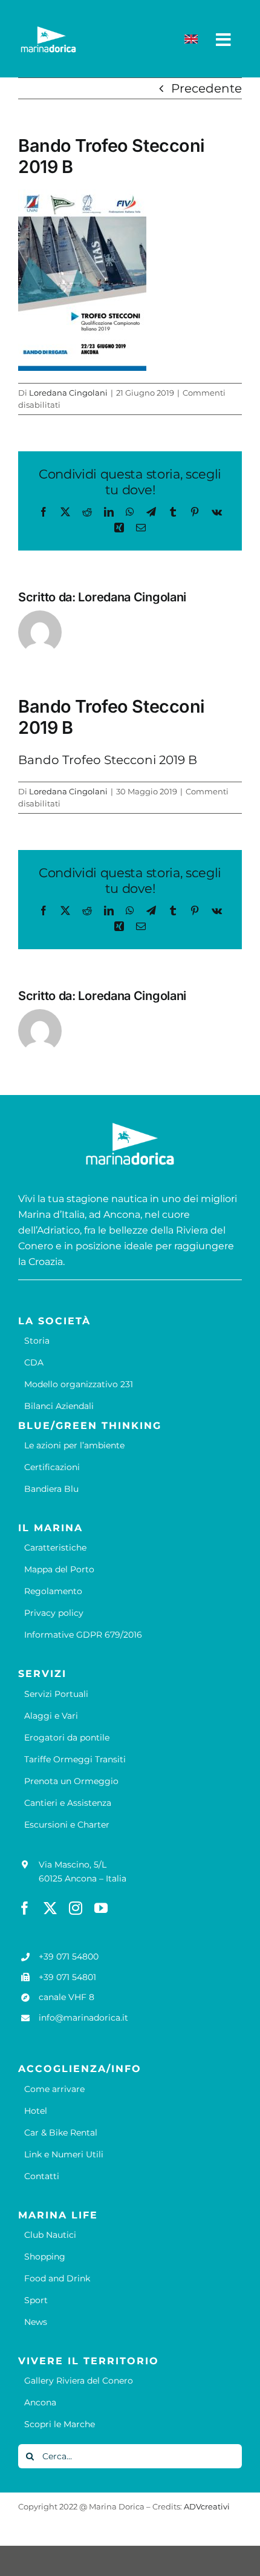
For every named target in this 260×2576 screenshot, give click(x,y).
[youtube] (101, 1908)
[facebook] (25, 1908)
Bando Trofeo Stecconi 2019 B (108, 760)
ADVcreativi (207, 2506)
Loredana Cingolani (68, 393)
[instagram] (76, 1908)
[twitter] (50, 1908)
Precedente (206, 88)
